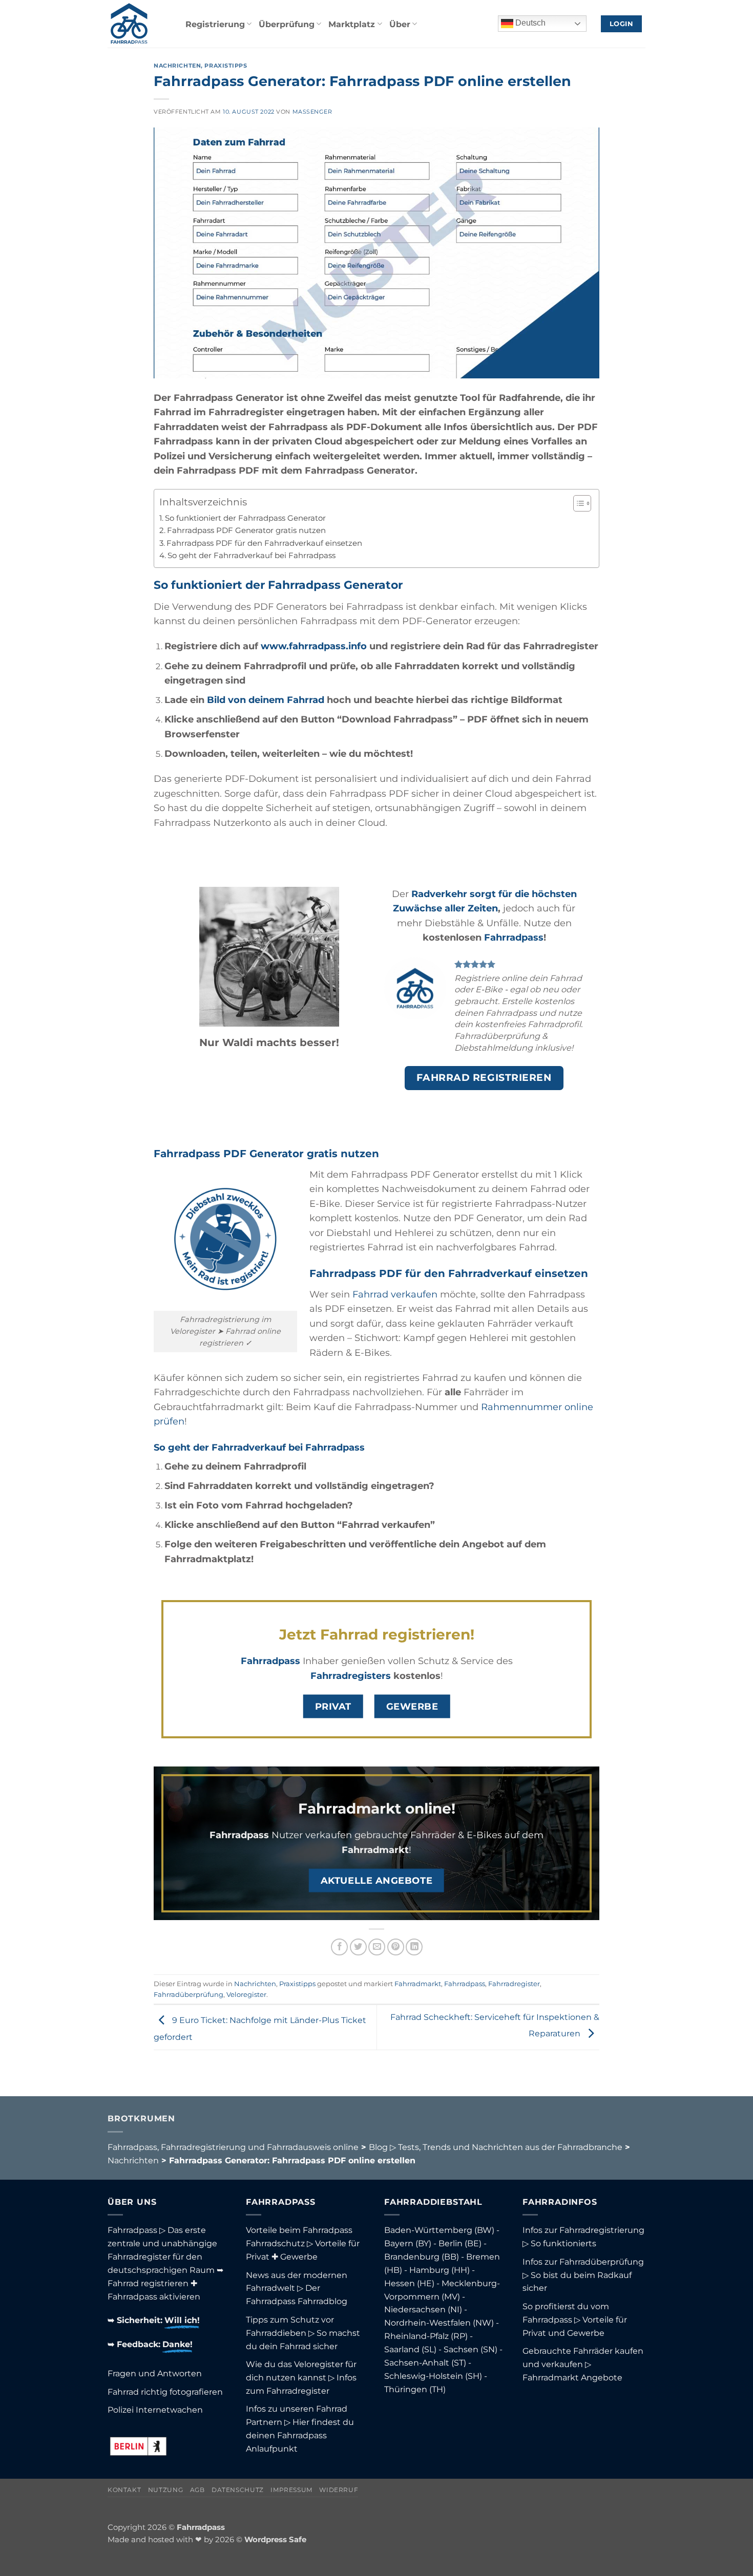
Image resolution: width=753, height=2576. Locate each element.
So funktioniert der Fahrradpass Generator (245, 518)
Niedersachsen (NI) (423, 2309)
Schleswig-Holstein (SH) (433, 2376)
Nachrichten (177, 66)
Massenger (312, 112)
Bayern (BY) (408, 2243)
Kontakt (124, 2490)
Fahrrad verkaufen (395, 1294)
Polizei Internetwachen (155, 2410)
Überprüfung (287, 24)
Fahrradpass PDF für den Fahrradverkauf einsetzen (264, 543)
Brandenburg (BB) (422, 2256)
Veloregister (246, 1994)
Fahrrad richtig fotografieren (165, 2392)
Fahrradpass (514, 937)
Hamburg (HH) (440, 2270)
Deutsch (529, 23)
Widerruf (339, 2490)
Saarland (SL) (410, 2349)
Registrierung (215, 24)
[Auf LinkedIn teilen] (414, 1947)
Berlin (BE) (460, 2243)
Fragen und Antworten (155, 2373)
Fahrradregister (514, 1984)
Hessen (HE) (409, 2283)
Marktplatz (352, 24)
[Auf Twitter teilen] (358, 1947)
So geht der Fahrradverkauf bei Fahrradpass (252, 556)
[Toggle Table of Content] (577, 503)
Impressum (291, 2490)
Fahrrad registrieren (148, 2283)
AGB (197, 2490)
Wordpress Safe (275, 2540)
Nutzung (165, 2490)
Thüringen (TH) (415, 2389)
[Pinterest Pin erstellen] (396, 1947)
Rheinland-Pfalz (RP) (426, 2336)
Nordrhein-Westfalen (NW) (439, 2323)
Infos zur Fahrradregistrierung (583, 2230)
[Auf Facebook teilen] (339, 1947)
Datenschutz (238, 2490)
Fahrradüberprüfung (189, 1994)
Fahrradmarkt (375, 1850)
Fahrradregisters (351, 1676)
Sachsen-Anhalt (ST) (425, 2362)
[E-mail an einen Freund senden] (377, 1947)
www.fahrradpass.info (314, 646)
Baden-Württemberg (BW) (439, 2230)
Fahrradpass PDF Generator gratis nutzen (246, 530)
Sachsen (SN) (470, 2349)
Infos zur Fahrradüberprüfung (583, 2262)
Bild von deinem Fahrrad (266, 700)
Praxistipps (226, 66)
